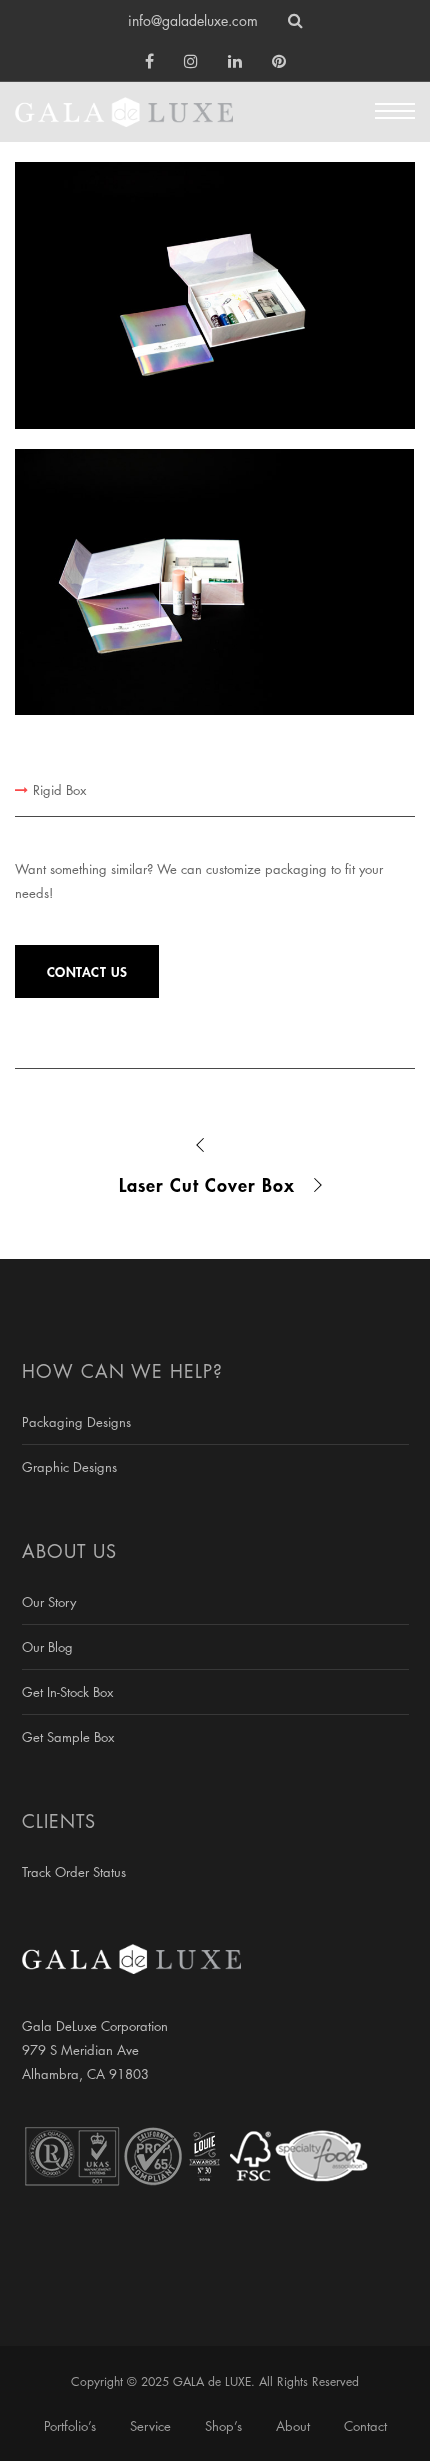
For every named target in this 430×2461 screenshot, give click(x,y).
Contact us (87, 971)
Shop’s (223, 2426)
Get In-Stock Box (67, 1692)
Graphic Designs (69, 1467)
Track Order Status (74, 1872)
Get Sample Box (68, 1737)
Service (150, 2426)
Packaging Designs (76, 1422)
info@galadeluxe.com (193, 20)
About (293, 2426)
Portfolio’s (70, 2426)
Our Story (49, 1602)
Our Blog (47, 1647)
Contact (365, 2426)
